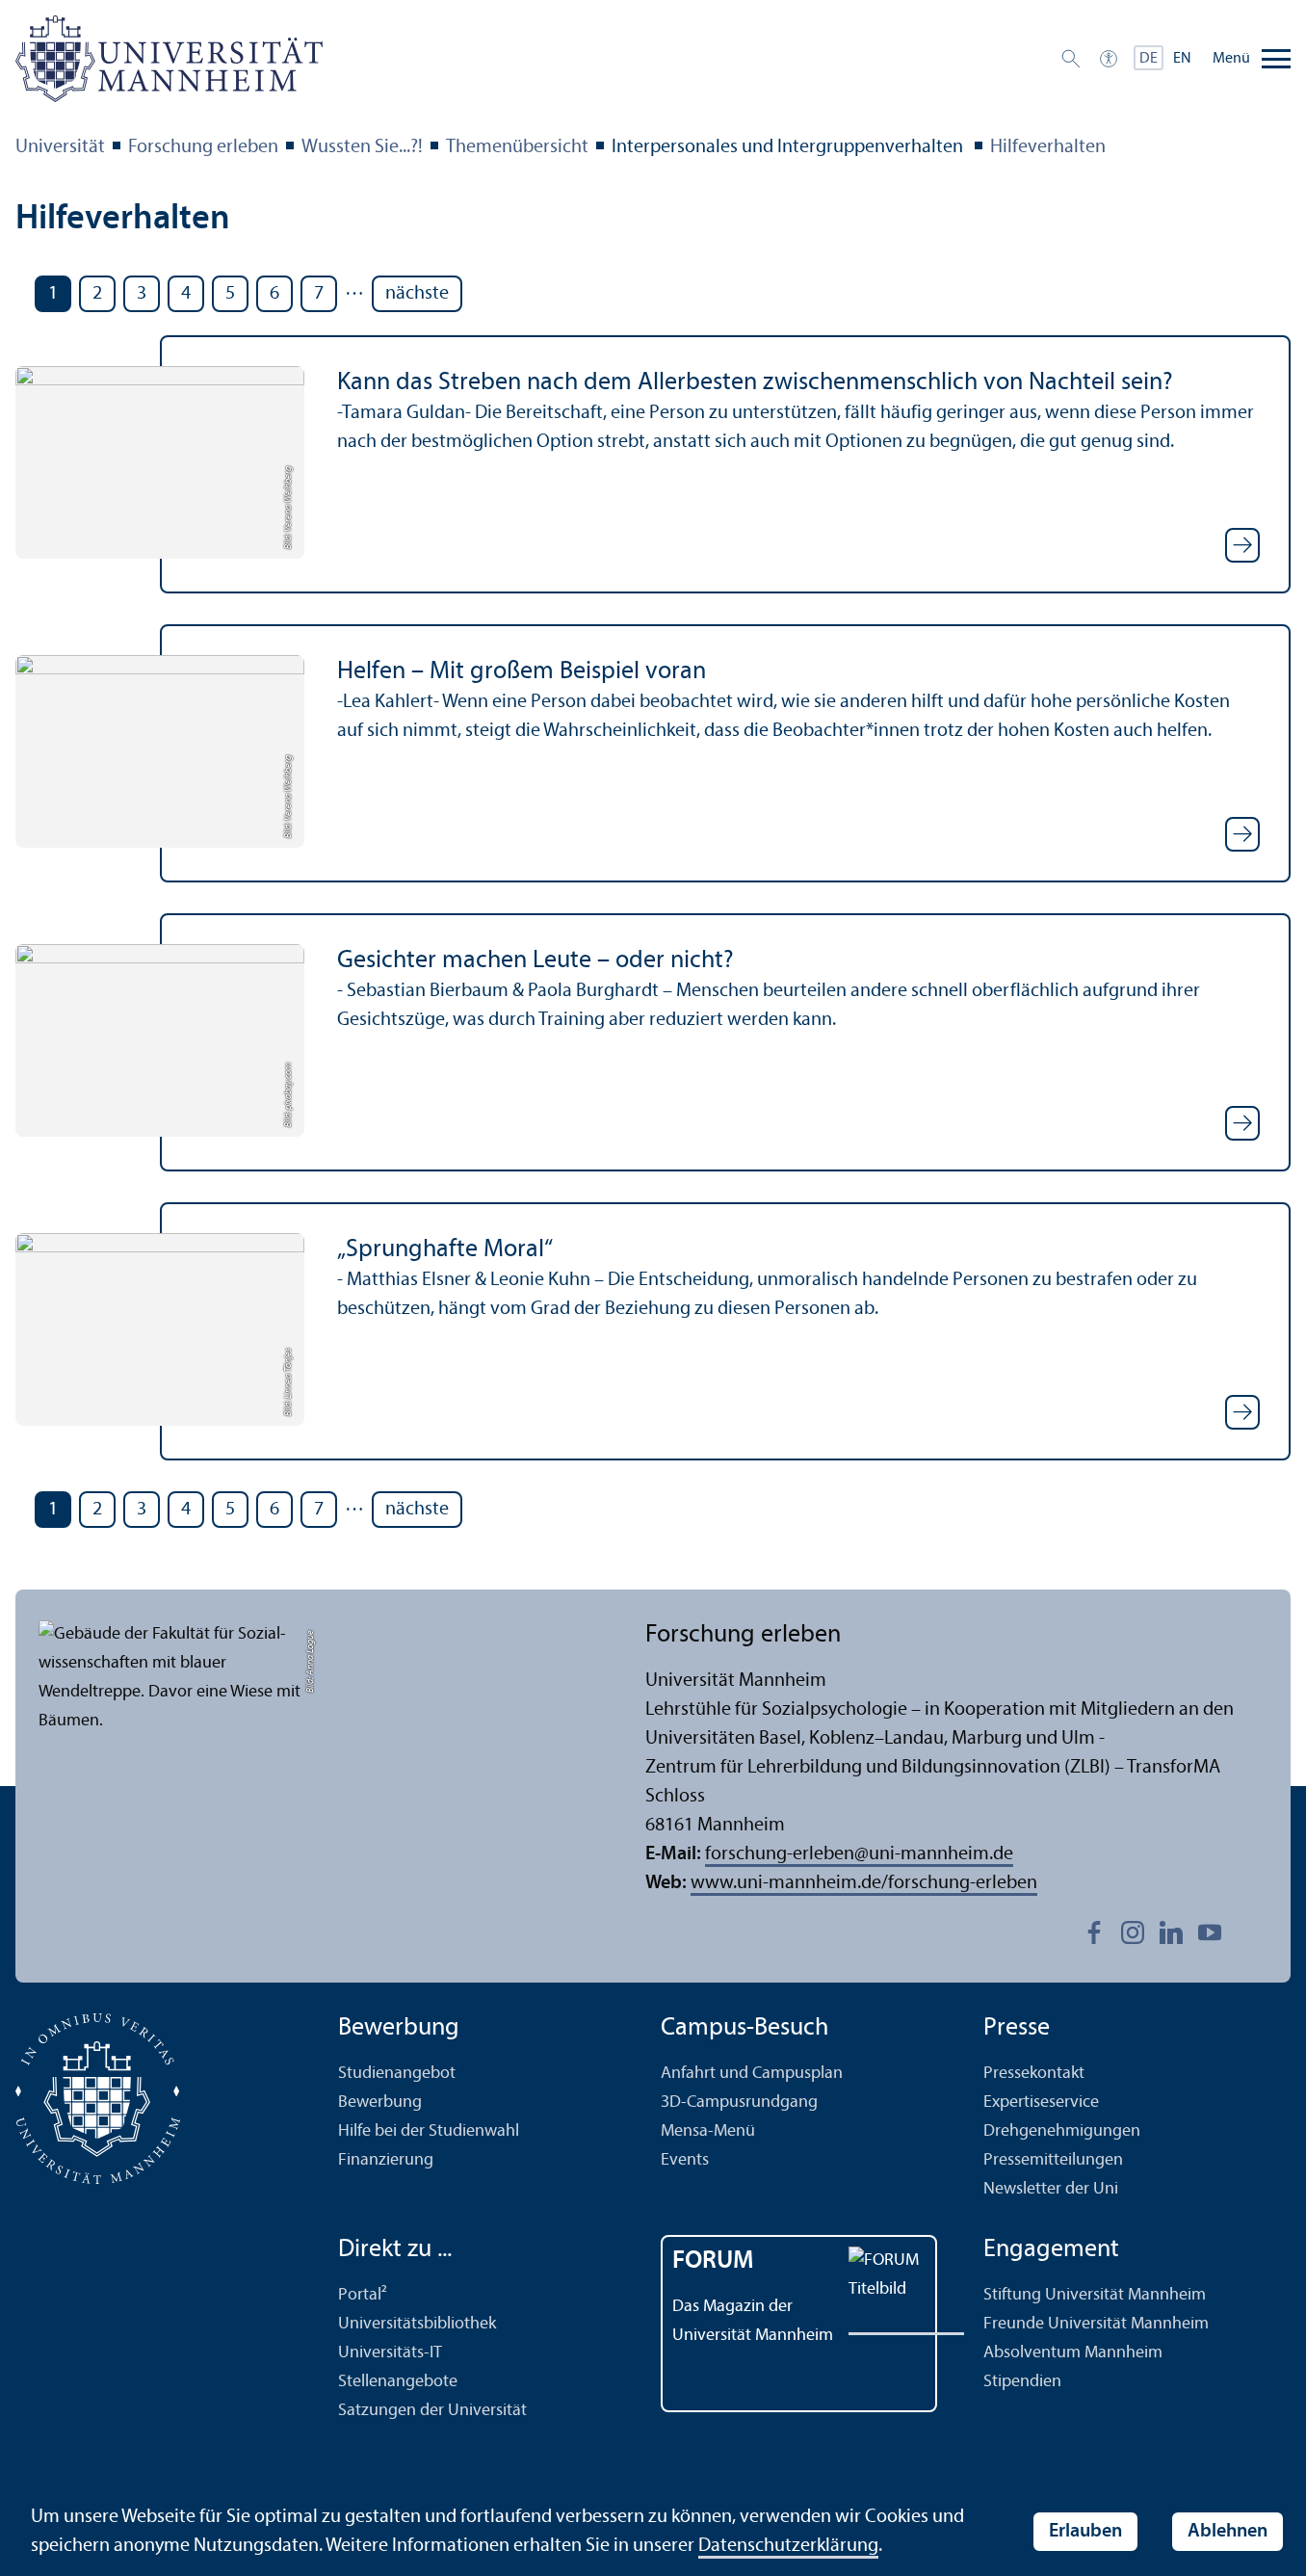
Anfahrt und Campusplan (752, 2074)
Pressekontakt (1034, 2074)
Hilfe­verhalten (1048, 147)
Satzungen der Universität (432, 2411)
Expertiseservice (1041, 2103)
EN (1182, 59)
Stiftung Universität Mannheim (1095, 2295)
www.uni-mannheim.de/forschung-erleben (864, 1883)
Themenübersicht (517, 147)
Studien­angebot (397, 2074)
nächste (417, 294)
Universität (60, 147)
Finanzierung (386, 2160)
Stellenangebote (398, 2382)
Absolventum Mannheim (1073, 2353)
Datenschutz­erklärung (788, 2546)
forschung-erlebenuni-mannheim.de (859, 1854)
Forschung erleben (203, 147)
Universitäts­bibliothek (417, 2324)
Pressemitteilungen (1053, 2160)
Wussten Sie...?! (362, 147)
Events (685, 2160)
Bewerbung (380, 2103)
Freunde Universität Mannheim (1096, 2324)
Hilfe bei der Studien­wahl (429, 2131)
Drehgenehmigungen (1062, 2131)
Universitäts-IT (390, 2353)
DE (1149, 59)
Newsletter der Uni (1051, 2189)
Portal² (363, 2295)
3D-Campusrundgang (739, 2103)
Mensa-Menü (708, 2131)
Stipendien (1022, 2382)
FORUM (713, 2261)
